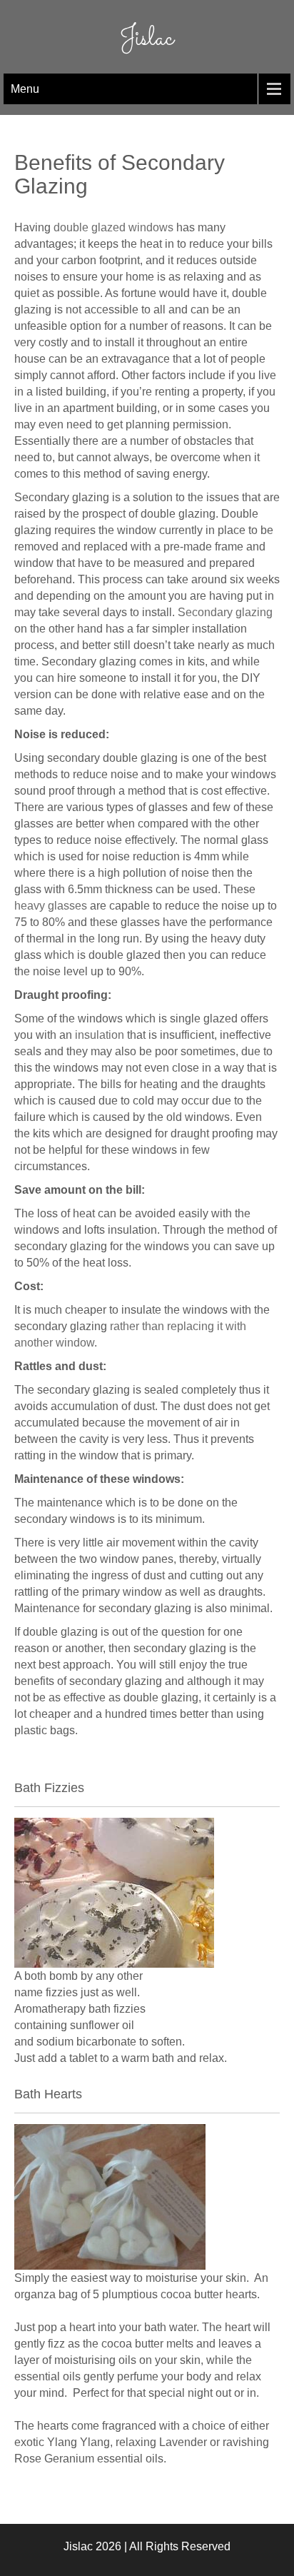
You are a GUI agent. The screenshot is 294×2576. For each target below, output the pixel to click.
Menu (25, 89)
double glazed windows (113, 227)
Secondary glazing (225, 612)
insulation (100, 1035)
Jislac (147, 39)
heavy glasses (51, 906)
